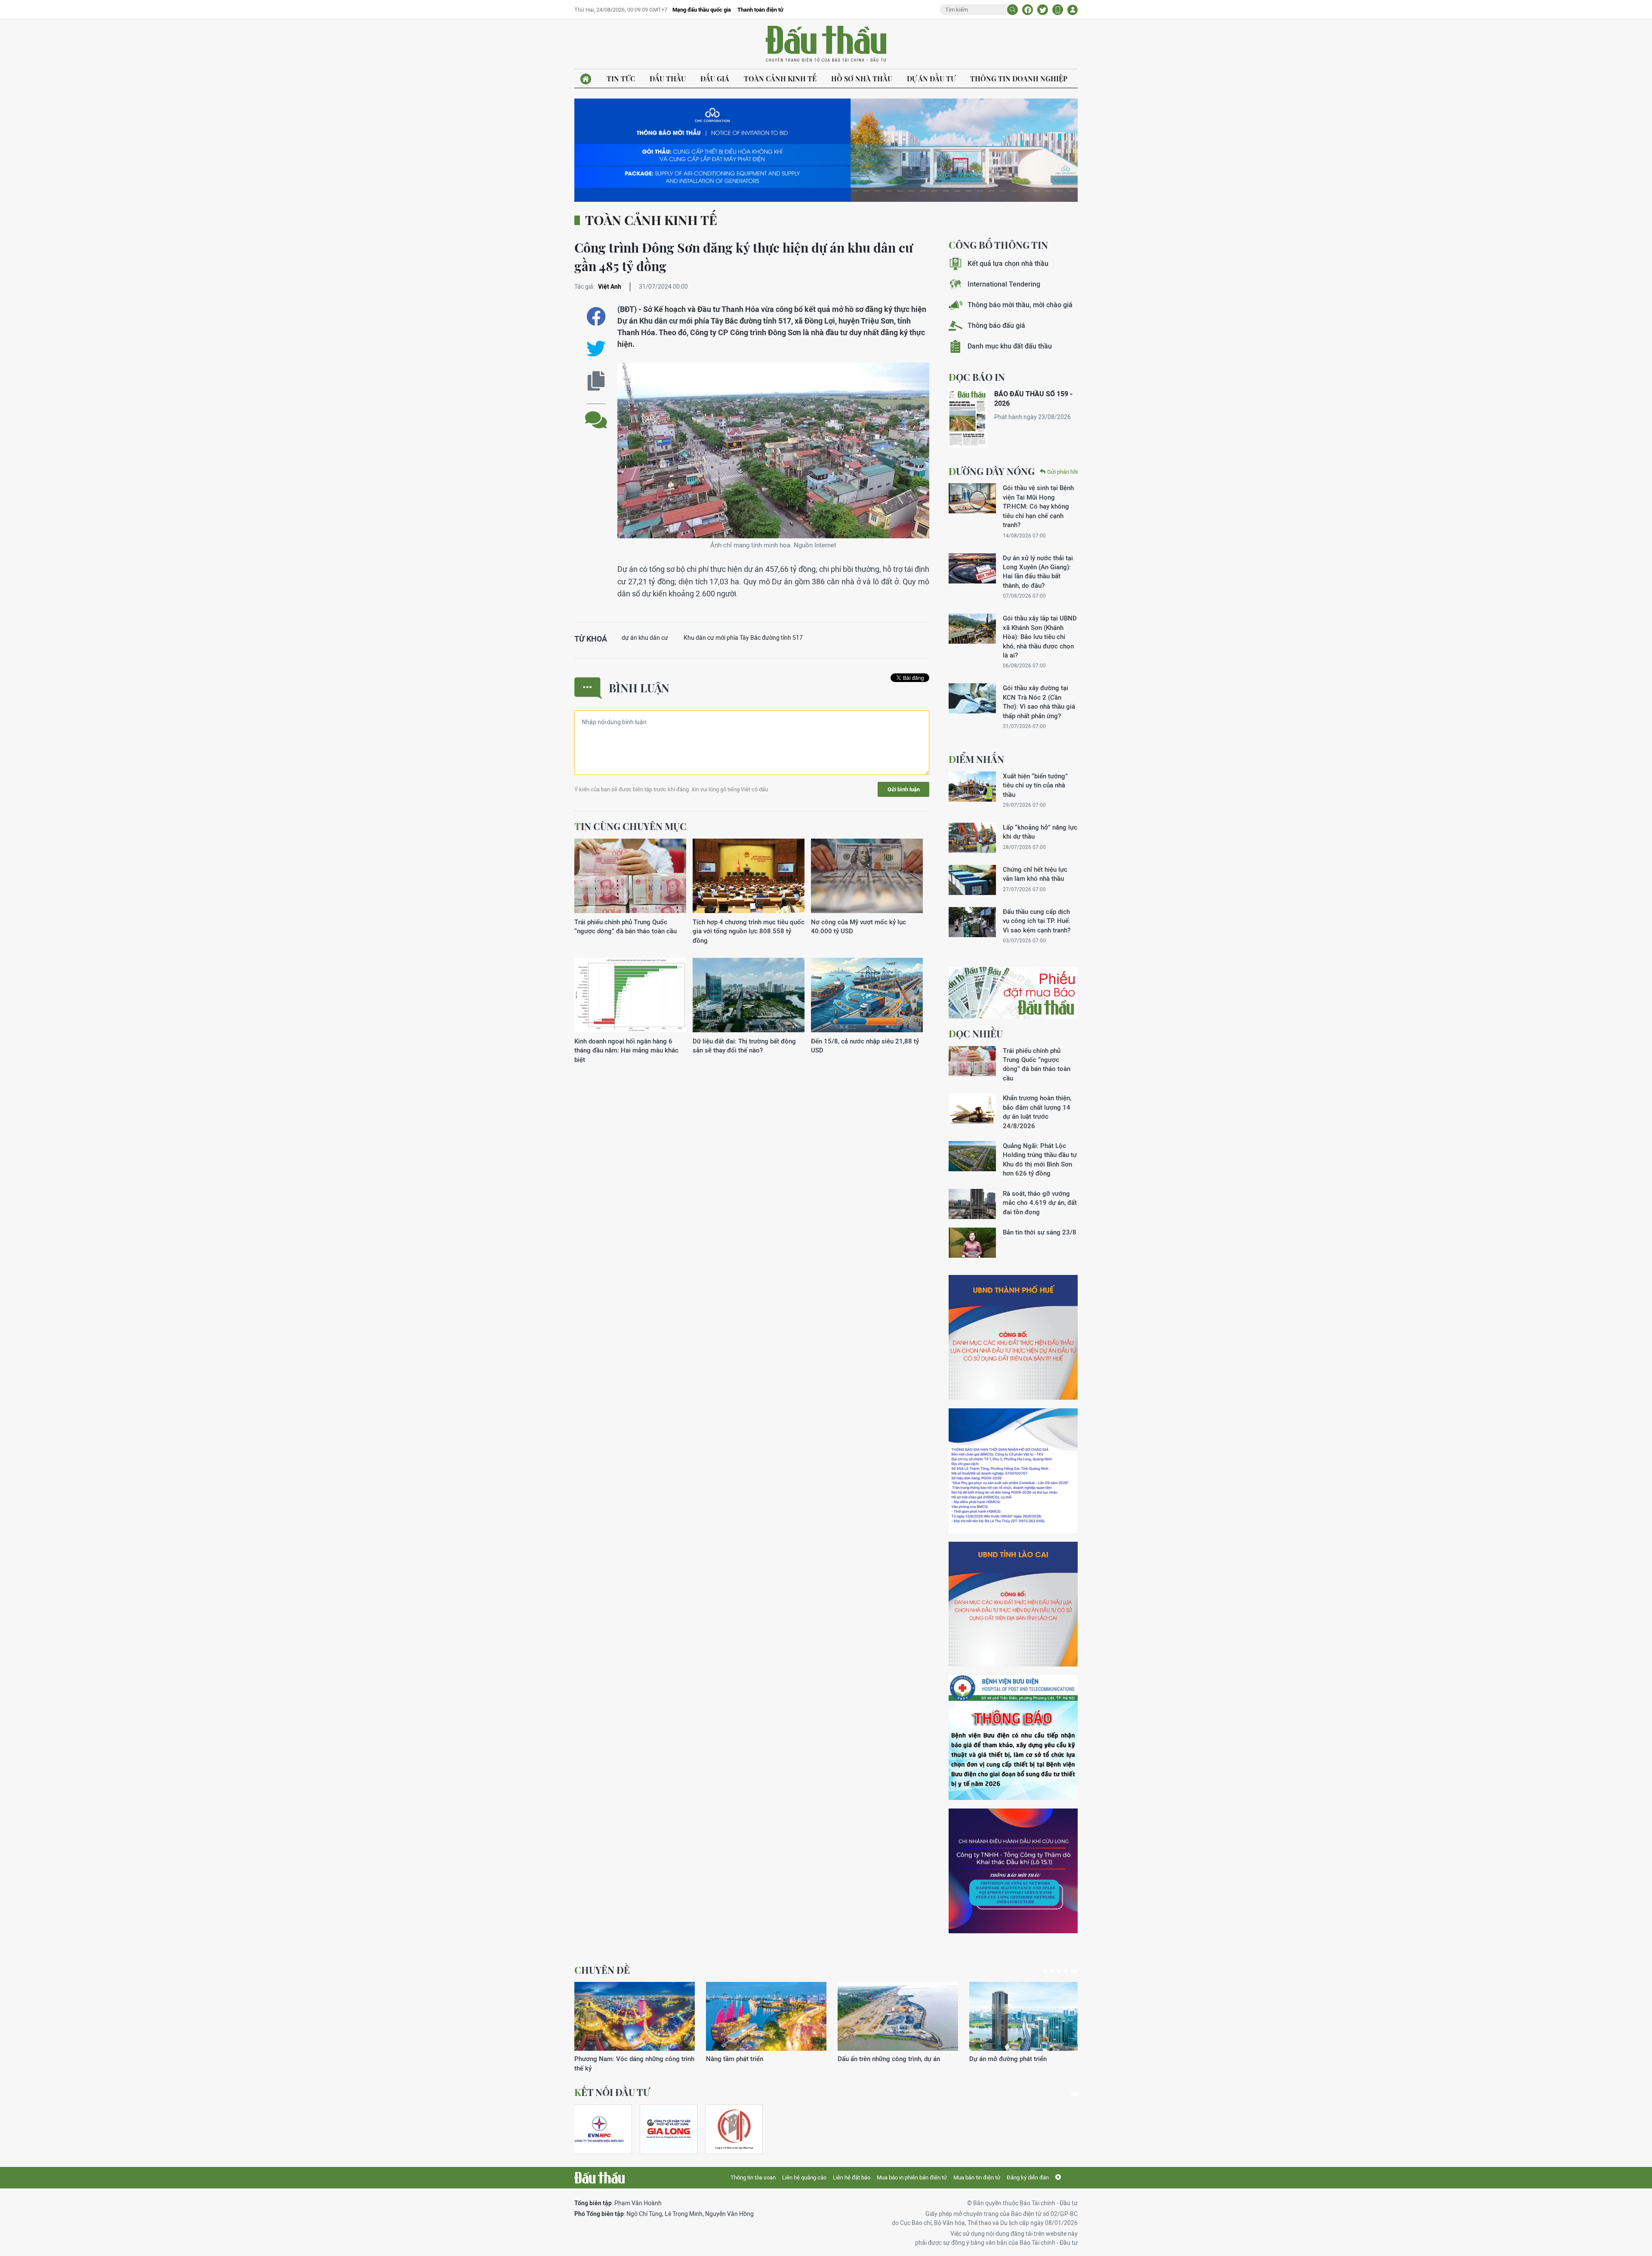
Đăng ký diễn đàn (1028, 2177)
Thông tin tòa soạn (753, 2177)
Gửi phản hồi (1062, 472)
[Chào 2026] (1029, 2016)
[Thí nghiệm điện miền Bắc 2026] (599, 2129)
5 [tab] (1076, 1971)
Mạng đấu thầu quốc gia (702, 10)
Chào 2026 (985, 2059)
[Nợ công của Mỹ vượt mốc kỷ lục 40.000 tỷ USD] (867, 876)
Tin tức (621, 79)
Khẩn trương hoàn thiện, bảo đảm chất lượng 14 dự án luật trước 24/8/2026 (1037, 1112)
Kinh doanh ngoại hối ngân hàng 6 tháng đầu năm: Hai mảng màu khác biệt (626, 1050)
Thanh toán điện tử (760, 10)
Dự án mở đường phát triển (745, 2059)
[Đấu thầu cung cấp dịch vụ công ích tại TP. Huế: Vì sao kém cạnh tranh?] (972, 922)
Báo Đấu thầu (826, 44)
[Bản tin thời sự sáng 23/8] (972, 1243)
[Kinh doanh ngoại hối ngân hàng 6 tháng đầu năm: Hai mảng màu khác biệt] (630, 995)
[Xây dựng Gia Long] (669, 2129)
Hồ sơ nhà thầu (862, 79)
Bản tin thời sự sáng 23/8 (1040, 1232)
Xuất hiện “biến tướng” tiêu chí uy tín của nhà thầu (1035, 785)
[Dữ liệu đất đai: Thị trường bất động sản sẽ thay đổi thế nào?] (749, 995)
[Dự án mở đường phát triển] (766, 2016)
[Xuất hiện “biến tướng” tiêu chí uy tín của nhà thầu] (972, 787)
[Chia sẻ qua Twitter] (596, 349)
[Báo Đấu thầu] (599, 2178)
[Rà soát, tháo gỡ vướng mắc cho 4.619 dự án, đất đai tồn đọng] (972, 1204)
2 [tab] (1055, 1971)
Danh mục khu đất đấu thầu (1010, 346)
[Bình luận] (596, 413)
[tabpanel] (635, 2023)
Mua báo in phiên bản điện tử (912, 2177)
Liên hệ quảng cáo (804, 2177)
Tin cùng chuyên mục (630, 826)
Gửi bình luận (904, 789)
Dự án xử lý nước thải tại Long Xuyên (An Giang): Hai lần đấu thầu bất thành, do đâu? (1038, 572)
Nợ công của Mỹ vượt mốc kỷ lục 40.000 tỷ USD (858, 926)
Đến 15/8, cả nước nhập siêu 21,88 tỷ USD (865, 1046)
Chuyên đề (602, 1970)
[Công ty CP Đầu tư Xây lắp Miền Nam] (734, 2129)
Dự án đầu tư (931, 79)
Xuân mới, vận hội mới (870, 2059)
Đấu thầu (668, 79)
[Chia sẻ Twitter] (1043, 10)
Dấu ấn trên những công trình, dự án (626, 2059)
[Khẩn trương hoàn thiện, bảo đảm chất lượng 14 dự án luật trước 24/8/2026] (972, 1108)
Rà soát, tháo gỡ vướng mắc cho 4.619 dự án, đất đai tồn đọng (1040, 1203)
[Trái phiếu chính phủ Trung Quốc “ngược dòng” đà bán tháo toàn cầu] (630, 876)
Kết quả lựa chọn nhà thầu (1008, 264)
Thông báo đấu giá (996, 326)
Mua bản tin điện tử (977, 2177)
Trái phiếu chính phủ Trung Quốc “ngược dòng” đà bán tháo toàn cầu (626, 926)
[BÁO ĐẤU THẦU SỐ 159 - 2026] (968, 418)
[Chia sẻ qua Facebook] (596, 316)
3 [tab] (1062, 1971)
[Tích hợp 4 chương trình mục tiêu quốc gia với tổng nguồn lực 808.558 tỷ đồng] (749, 876)
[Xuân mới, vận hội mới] (898, 2016)
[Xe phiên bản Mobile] (1058, 10)
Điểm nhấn (976, 759)
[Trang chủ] (586, 79)
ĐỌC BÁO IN (977, 377)
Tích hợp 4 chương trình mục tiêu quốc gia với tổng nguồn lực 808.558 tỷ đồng (749, 931)
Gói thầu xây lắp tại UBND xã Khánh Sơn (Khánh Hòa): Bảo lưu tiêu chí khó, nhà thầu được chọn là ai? (1040, 637)
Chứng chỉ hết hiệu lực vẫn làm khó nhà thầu (1035, 874)
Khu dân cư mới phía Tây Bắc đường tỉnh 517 (743, 638)
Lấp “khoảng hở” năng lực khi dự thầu (1040, 832)
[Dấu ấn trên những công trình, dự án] (635, 2016)
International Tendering (1004, 284)
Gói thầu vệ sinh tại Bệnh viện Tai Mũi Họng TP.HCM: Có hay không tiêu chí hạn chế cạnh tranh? (1038, 506)
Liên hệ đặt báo (852, 2177)
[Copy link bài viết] (596, 381)
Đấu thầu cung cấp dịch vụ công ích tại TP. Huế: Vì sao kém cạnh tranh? (1037, 921)
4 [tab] (1069, 1971)
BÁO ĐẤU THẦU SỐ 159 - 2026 (1033, 399)
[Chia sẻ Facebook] (1028, 10)
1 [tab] (1047, 1971)
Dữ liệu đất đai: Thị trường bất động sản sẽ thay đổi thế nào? (744, 1046)
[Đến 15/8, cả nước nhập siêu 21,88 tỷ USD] (867, 995)
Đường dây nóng (992, 471)
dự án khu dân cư (645, 638)
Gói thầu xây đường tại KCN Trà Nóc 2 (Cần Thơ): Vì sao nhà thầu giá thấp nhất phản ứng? (1039, 702)
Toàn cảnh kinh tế (780, 79)
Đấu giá (715, 79)
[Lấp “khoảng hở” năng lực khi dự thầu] (972, 838)
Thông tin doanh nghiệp (1019, 79)
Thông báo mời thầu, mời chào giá (1020, 305)
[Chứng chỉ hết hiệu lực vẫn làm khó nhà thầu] (972, 880)
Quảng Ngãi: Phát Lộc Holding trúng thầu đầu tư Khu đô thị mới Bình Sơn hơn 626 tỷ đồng (1040, 1159)
